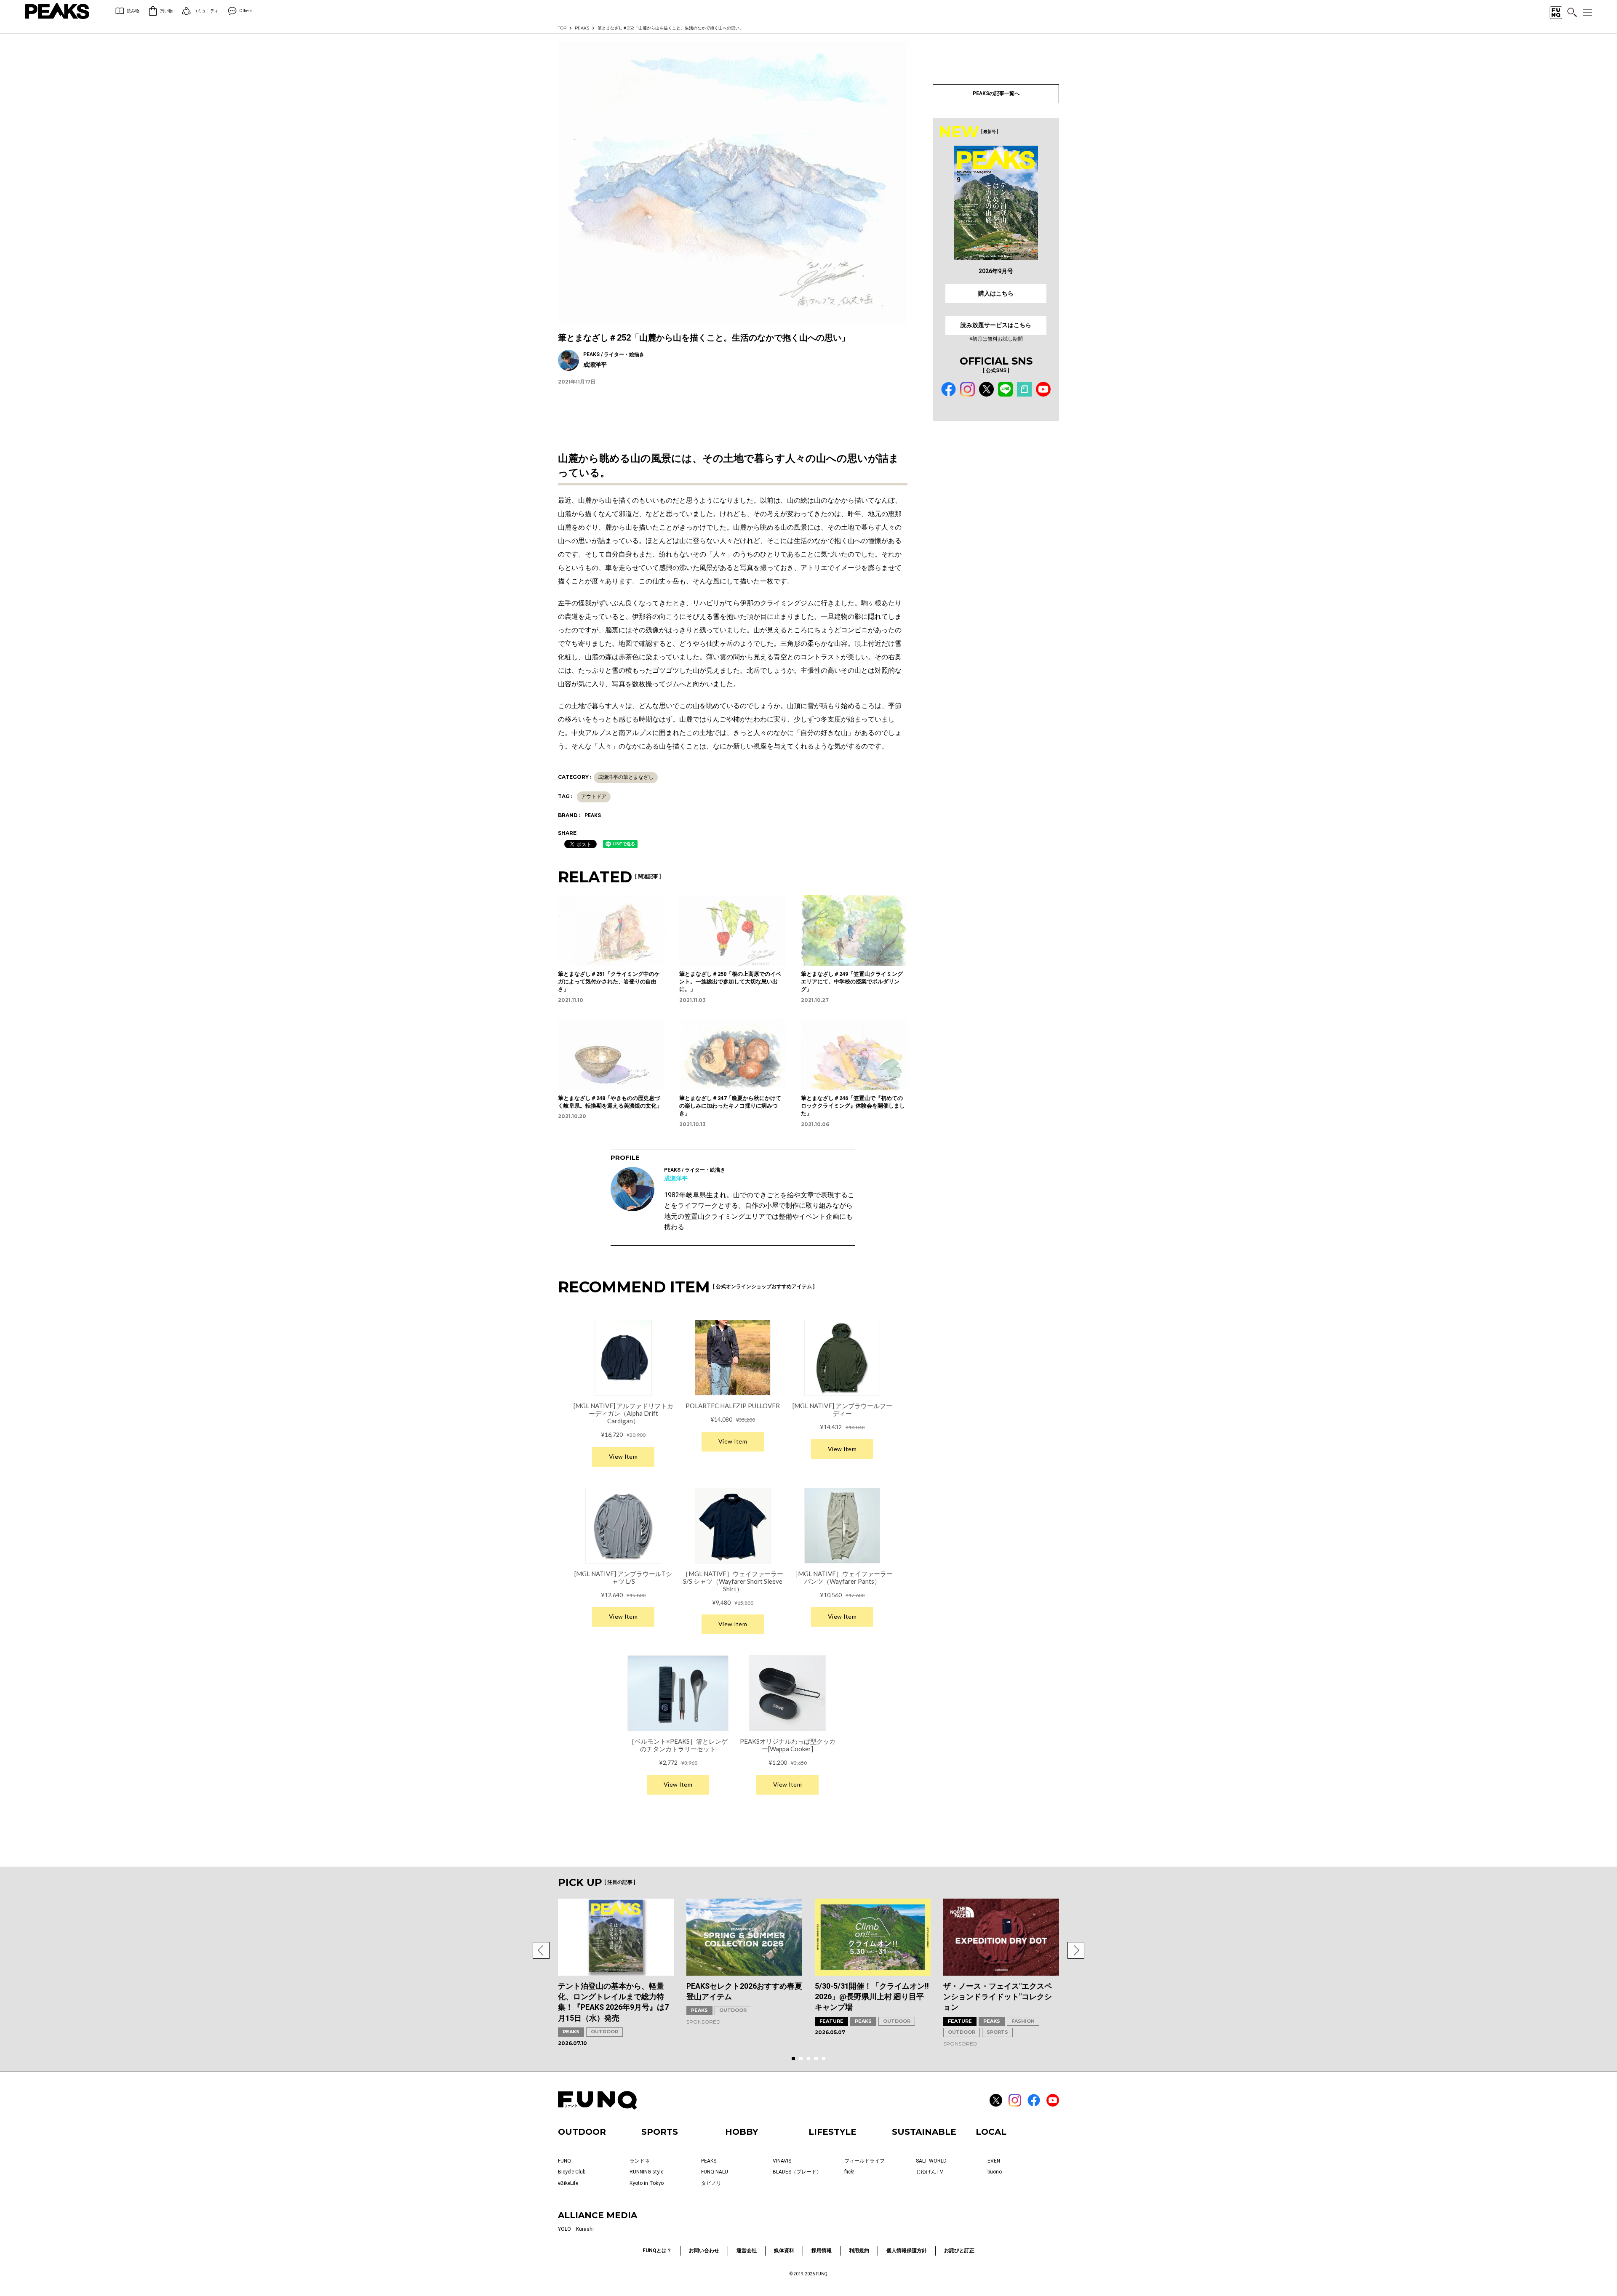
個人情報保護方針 (907, 2251)
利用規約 (859, 2251)
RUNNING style (646, 2172)
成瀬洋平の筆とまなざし (626, 777)
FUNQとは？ (657, 2251)
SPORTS (997, 2032)
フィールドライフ (865, 2161)
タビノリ (711, 2183)
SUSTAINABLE (924, 2132)
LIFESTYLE (833, 2132)
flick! (849, 2172)
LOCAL (991, 2132)
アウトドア (594, 796)
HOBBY (742, 2132)
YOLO (564, 2229)
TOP (562, 28)
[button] (541, 1950)
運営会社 (747, 2251)
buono (995, 2172)
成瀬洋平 (676, 1178)
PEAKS (582, 28)
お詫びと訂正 (959, 2251)
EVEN (994, 2161)
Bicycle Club (572, 2172)
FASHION (1023, 2021)
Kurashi (585, 2229)
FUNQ (564, 2161)
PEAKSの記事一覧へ (996, 93)
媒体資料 (784, 2251)
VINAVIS (782, 2161)
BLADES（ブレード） (797, 2172)
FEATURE (831, 2021)
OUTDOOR (604, 2032)
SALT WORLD (931, 2161)
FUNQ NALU (715, 2172)
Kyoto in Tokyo (647, 2183)
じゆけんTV (930, 2172)
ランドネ (640, 2161)
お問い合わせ (704, 2251)
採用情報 (822, 2251)
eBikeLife (568, 2183)
